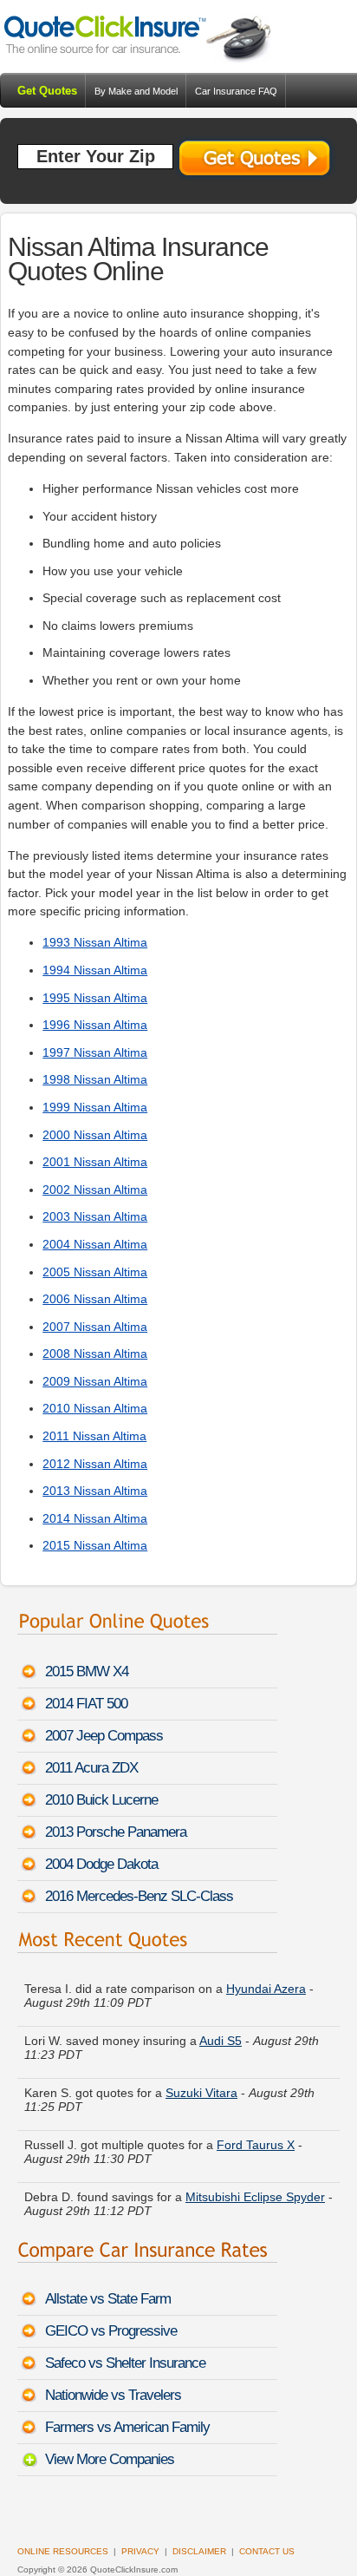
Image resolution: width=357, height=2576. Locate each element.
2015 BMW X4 (87, 1671)
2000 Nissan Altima (95, 1135)
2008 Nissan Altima (95, 1354)
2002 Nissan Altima (95, 1190)
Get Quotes (47, 91)
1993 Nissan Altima (95, 942)
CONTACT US (267, 2551)
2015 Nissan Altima (95, 1545)
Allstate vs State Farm (108, 2299)
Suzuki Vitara (201, 2087)
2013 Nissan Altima (95, 1491)
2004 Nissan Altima (95, 1244)
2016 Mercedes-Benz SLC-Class (139, 1896)
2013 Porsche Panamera (116, 1832)
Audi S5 (221, 2035)
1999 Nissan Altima (95, 1107)
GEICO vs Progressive (111, 2331)
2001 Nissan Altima (95, 1162)
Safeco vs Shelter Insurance (125, 2363)
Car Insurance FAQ (236, 91)
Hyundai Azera (266, 1983)
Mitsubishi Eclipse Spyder (255, 2191)
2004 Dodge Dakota (101, 1864)
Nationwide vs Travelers (113, 2395)
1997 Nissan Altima (95, 1052)
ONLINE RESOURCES (63, 2551)
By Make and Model (136, 91)
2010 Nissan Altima (95, 1408)
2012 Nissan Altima (95, 1464)
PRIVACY (140, 2551)
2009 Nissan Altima (95, 1381)
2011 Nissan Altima (94, 1436)
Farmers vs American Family (127, 2427)
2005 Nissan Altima (95, 1272)
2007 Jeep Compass (104, 1736)
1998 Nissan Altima (95, 1079)
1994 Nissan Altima (95, 970)
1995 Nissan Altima (95, 998)
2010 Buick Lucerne (101, 1800)
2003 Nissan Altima (95, 1216)
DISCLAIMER (199, 2551)
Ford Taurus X (256, 2139)
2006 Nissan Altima (95, 1299)
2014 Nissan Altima (95, 1518)
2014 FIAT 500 (86, 1704)
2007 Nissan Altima (95, 1327)
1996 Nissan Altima (95, 1025)
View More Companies (110, 2459)
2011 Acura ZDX (91, 1768)
